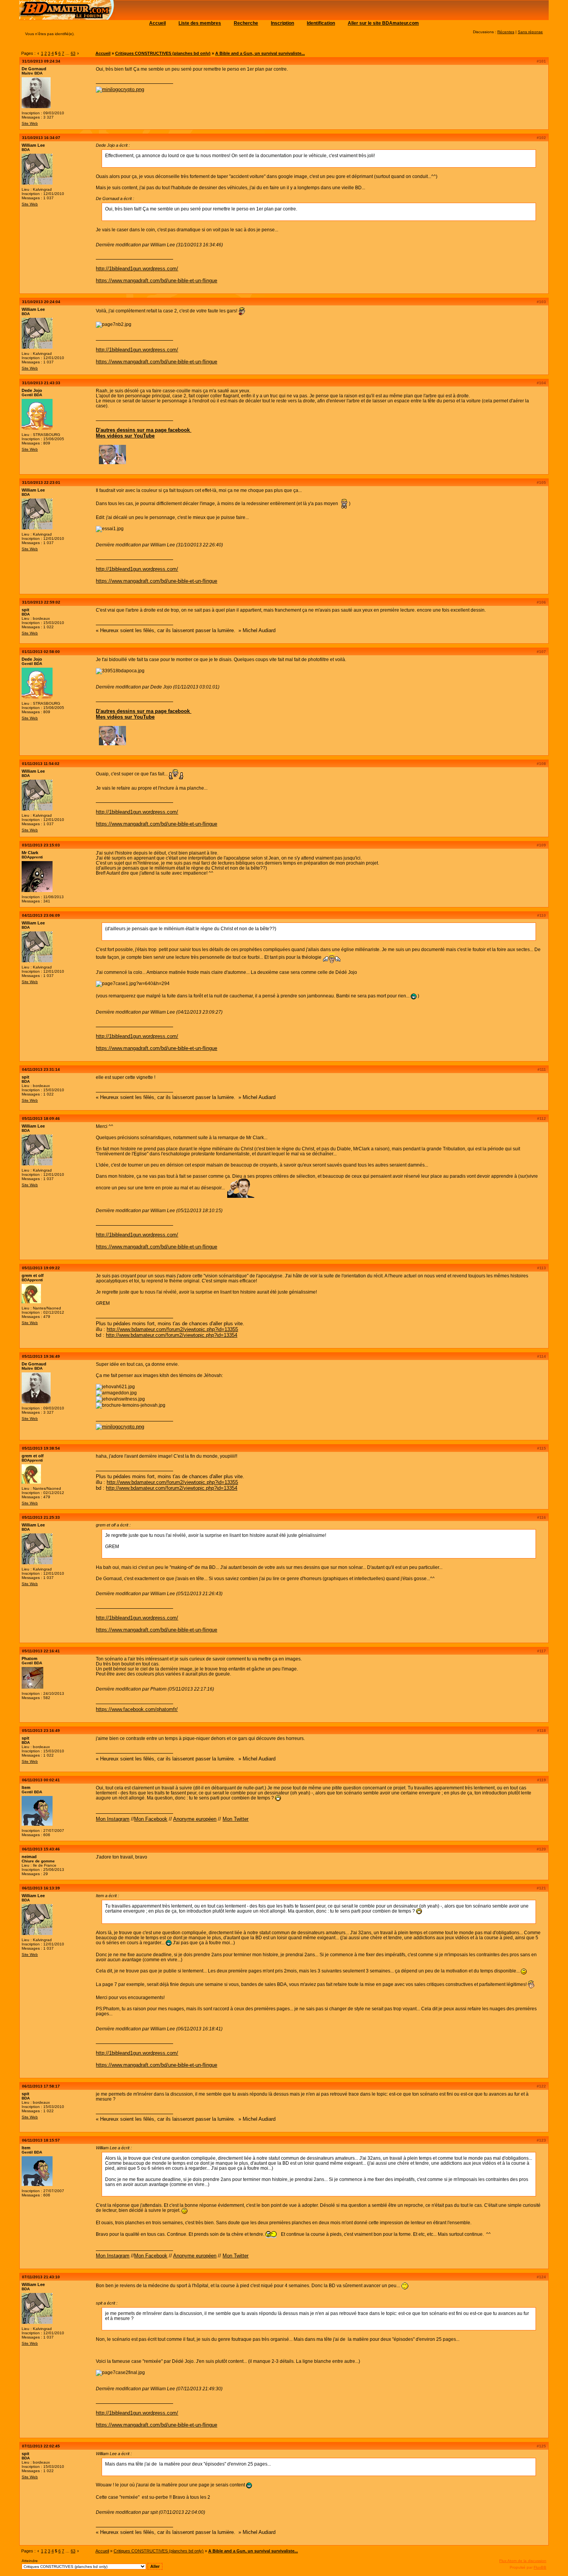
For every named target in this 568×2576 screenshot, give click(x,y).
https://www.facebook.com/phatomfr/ (137, 1709)
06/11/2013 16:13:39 (41, 1888)
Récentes (506, 32)
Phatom (30, 1659)
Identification (321, 23)
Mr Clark (30, 853)
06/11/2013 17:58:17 (41, 2086)
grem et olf (33, 1275)
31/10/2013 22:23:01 (41, 482)
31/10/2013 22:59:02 (41, 602)
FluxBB (540, 2567)
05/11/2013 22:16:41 (41, 1651)
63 (73, 53)
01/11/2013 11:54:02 (41, 764)
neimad (29, 1857)
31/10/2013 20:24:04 (41, 302)
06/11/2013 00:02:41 (41, 1780)
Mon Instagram (113, 1819)
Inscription (282, 23)
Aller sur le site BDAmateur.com (383, 23)
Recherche (246, 23)
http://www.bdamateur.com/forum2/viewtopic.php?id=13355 (172, 1329)
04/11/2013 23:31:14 (41, 1069)
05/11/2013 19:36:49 (41, 1356)
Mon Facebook (151, 1819)
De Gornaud (34, 69)
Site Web (30, 123)
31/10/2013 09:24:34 (41, 61)
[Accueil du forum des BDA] (67, 18)
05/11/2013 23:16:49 (41, 1731)
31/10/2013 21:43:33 (41, 383)
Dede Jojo (32, 390)
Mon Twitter (236, 1819)
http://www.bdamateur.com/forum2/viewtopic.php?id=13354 (172, 1335)
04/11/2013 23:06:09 (41, 915)
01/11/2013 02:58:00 (41, 652)
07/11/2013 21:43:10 (41, 2277)
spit (26, 610)
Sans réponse (530, 32)
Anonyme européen (195, 1819)
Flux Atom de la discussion (523, 2561)
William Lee (33, 145)
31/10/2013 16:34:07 (41, 138)
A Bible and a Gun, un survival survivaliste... (260, 53)
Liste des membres (200, 23)
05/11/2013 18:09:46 (41, 1118)
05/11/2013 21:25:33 (41, 1517)
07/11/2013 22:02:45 (41, 2446)
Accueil (157, 23)
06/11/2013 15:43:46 (41, 1849)
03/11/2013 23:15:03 (41, 845)
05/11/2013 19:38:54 (41, 1448)
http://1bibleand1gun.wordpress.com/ (137, 269)
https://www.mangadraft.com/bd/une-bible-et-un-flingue (156, 281)
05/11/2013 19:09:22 (41, 1268)
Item (26, 1787)
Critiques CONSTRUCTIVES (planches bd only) (163, 53)
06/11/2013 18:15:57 (41, 2140)
